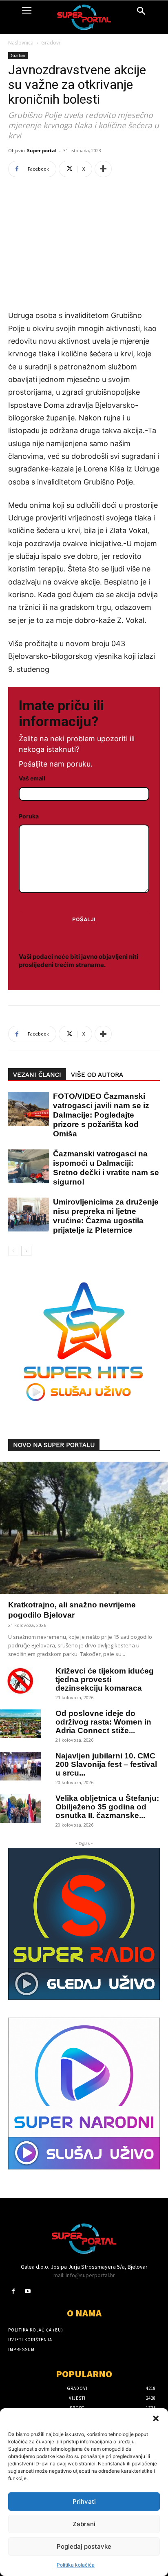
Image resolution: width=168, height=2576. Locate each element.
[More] (103, 169)
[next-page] (26, 1251)
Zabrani (84, 2524)
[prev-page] (13, 1251)
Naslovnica (21, 43)
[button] (156, 2418)
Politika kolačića (76, 2565)
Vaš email (32, 778)
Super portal (42, 150)
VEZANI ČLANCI (37, 1075)
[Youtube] (28, 2291)
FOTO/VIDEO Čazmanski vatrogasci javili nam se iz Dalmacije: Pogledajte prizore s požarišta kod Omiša (101, 1115)
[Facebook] (13, 2291)
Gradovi (51, 43)
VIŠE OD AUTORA (97, 1075)
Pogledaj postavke (84, 2546)
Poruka (29, 816)
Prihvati (84, 2502)
